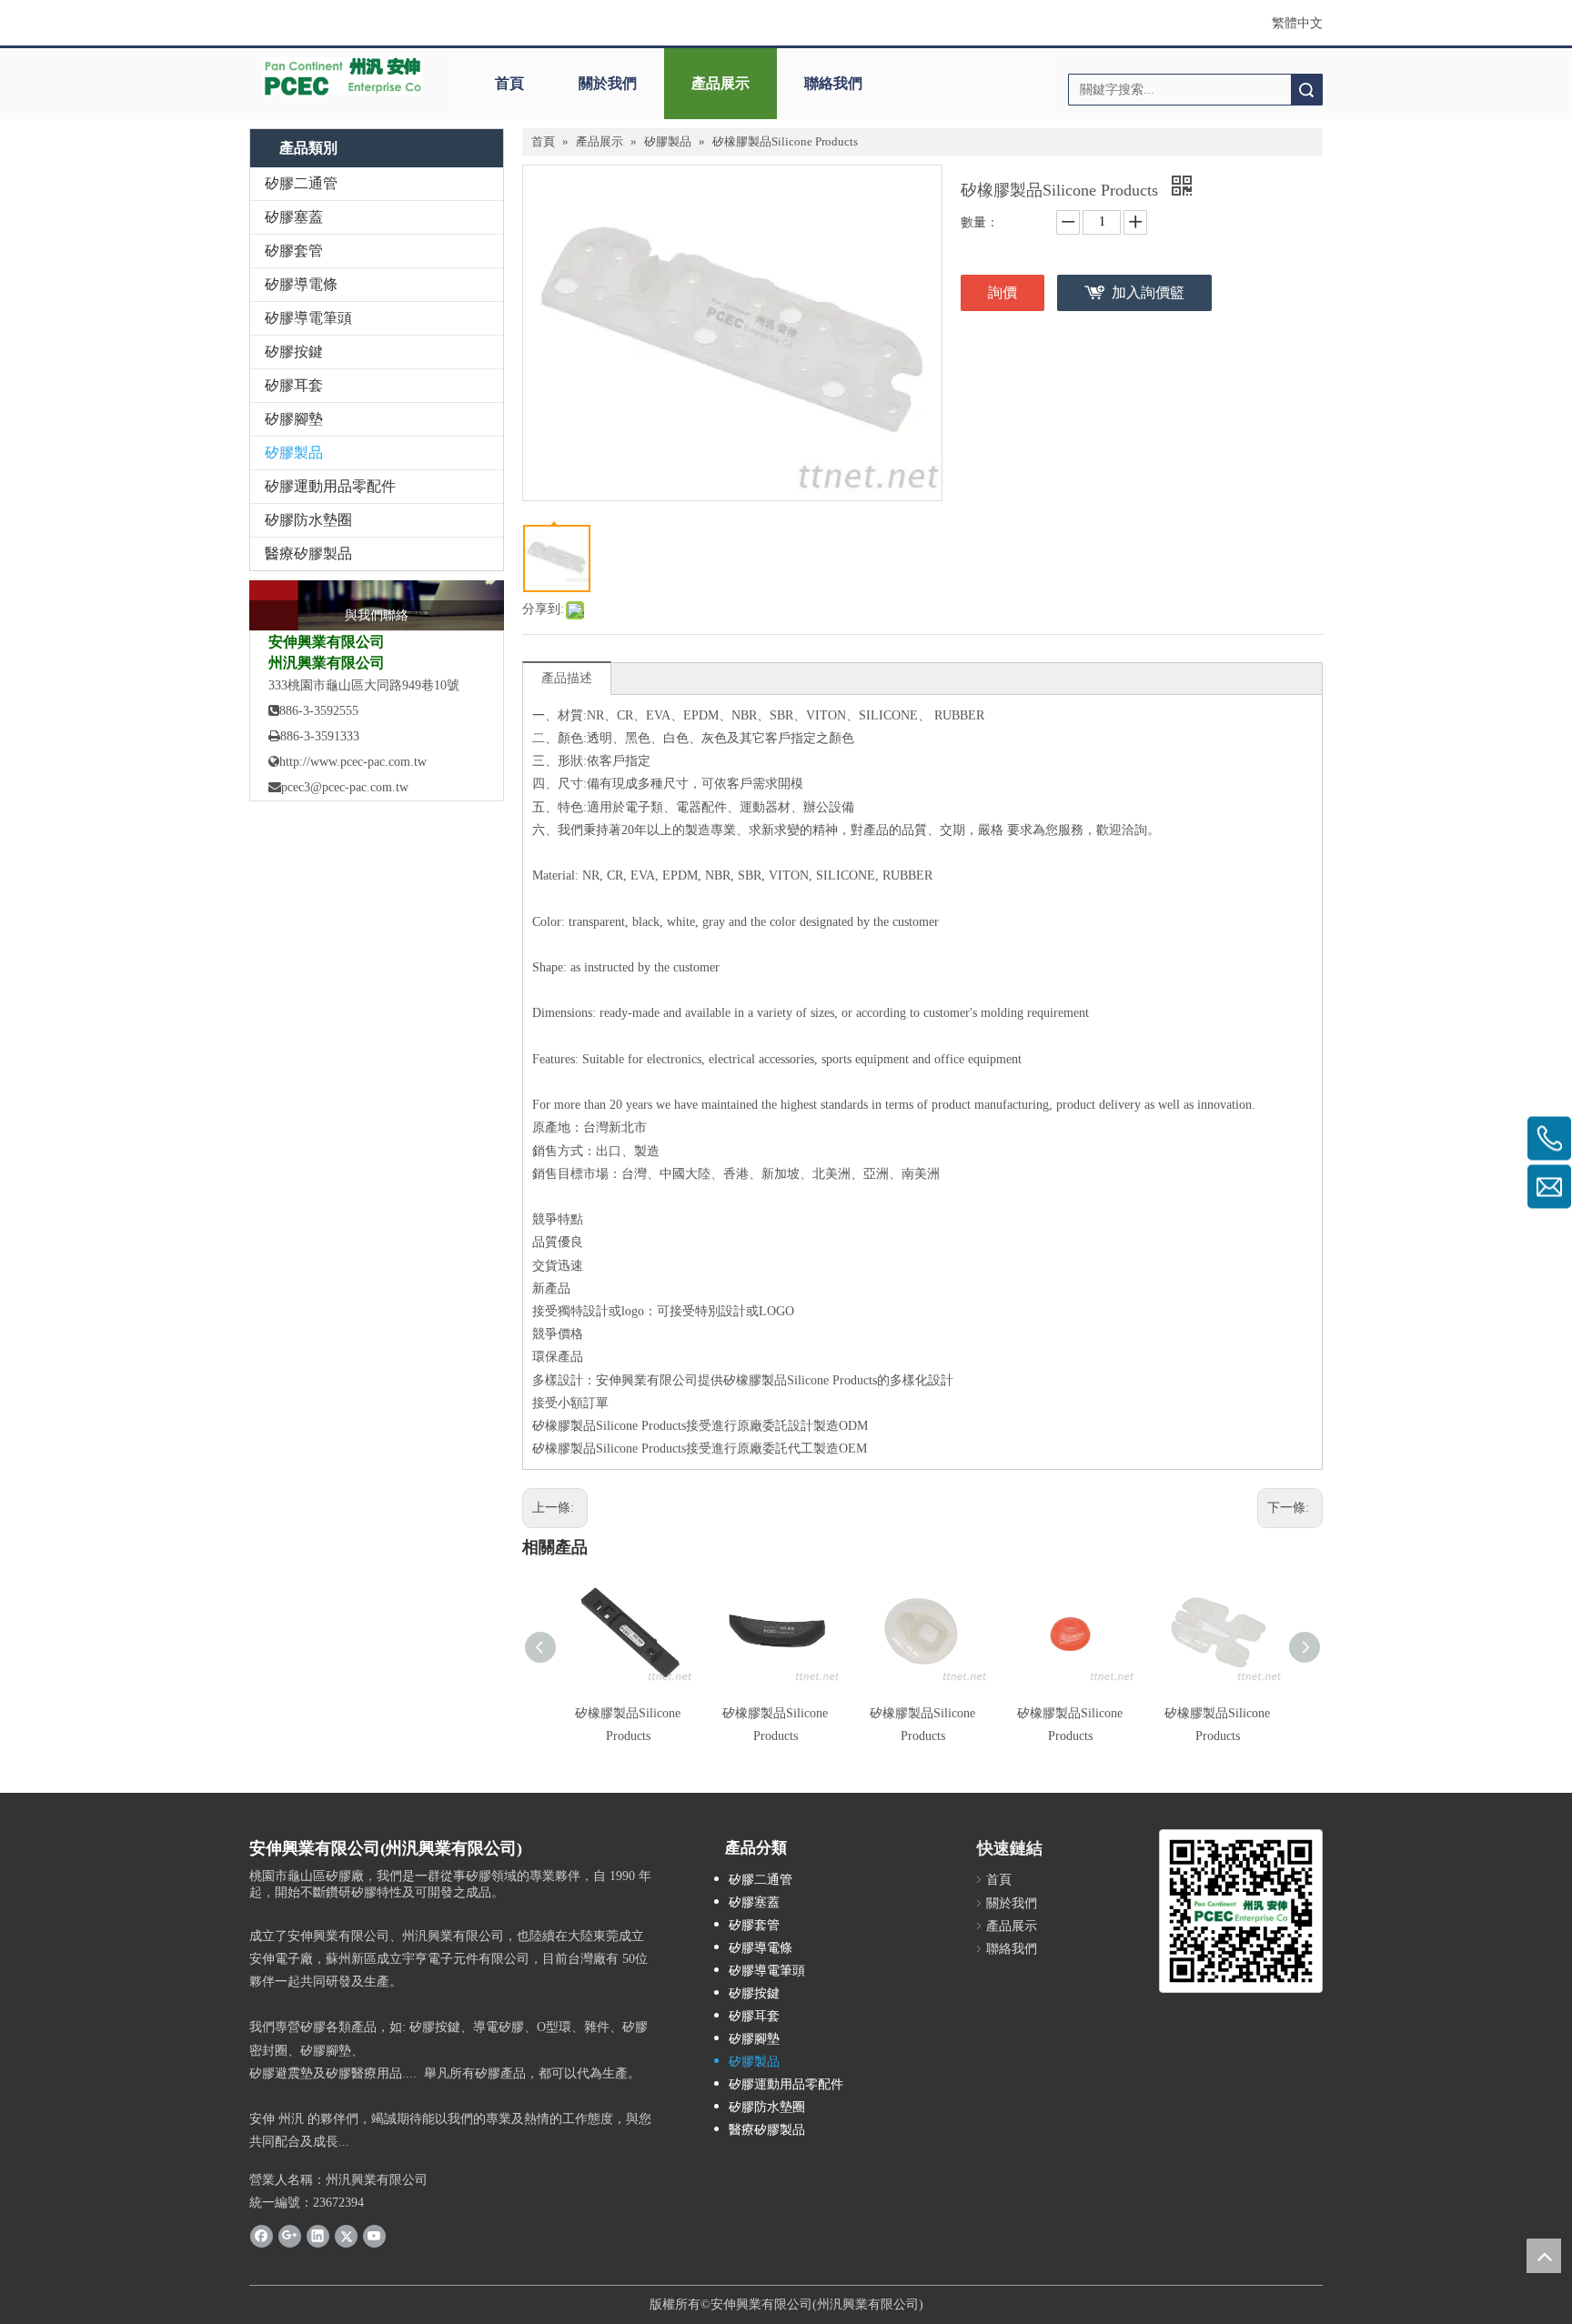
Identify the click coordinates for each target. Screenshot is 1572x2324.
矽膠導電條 (301, 284)
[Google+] (290, 2236)
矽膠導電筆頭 (308, 318)
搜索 (1306, 90)
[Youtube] (374, 2236)
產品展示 (720, 83)
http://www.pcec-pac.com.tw (348, 762)
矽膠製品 (294, 453)
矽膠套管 (294, 251)
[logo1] (343, 76)
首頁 (509, 83)
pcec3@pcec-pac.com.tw (345, 787)
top (1544, 2256)
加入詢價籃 (1148, 292)
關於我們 (608, 83)
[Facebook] (262, 2236)
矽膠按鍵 (294, 352)
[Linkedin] (318, 2236)
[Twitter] (346, 2236)
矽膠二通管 (301, 183)
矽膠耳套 (294, 385)
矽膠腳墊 (294, 419)
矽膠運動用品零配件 (330, 486)
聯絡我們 (833, 83)
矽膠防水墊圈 (308, 520)
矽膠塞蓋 (294, 217)
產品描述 (567, 678)
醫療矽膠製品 (308, 553)
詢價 (1003, 292)
